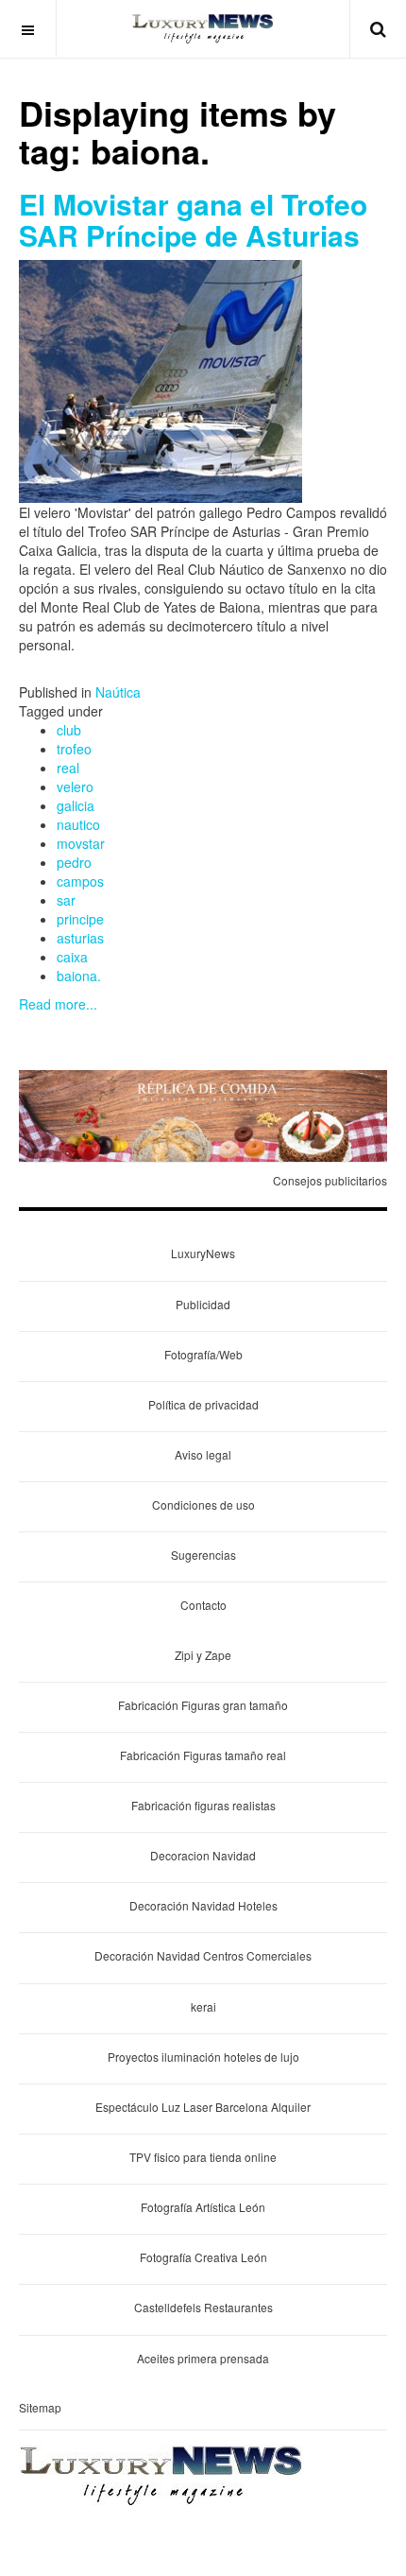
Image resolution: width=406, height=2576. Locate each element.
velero (75, 787)
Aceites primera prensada (203, 2358)
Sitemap (40, 2407)
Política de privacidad (203, 1404)
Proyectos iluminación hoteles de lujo (203, 2057)
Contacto (203, 1605)
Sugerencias (203, 1555)
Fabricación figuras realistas (203, 1805)
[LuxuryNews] (203, 28)
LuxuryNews (203, 1253)
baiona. (79, 976)
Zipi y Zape (203, 1655)
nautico (78, 824)
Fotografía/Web (203, 1354)
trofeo (74, 749)
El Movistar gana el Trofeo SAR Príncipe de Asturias (193, 219)
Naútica (118, 692)
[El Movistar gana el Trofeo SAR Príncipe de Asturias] (161, 379)
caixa (72, 957)
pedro (74, 862)
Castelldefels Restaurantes (203, 2307)
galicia (76, 805)
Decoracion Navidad (203, 1855)
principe (80, 919)
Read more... (58, 1004)
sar (66, 900)
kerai (203, 2006)
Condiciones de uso (203, 1504)
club (69, 730)
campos (80, 881)
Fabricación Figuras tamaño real (203, 1755)
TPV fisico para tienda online (203, 2157)
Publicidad (203, 1304)
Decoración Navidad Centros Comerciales (203, 1955)
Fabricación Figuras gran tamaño (203, 1705)
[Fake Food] (203, 1115)
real (68, 768)
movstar (81, 843)
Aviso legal (203, 1454)
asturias (80, 938)
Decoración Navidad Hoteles (203, 1905)
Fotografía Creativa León (203, 2257)
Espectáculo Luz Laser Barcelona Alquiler (203, 2107)
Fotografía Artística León (203, 2207)
